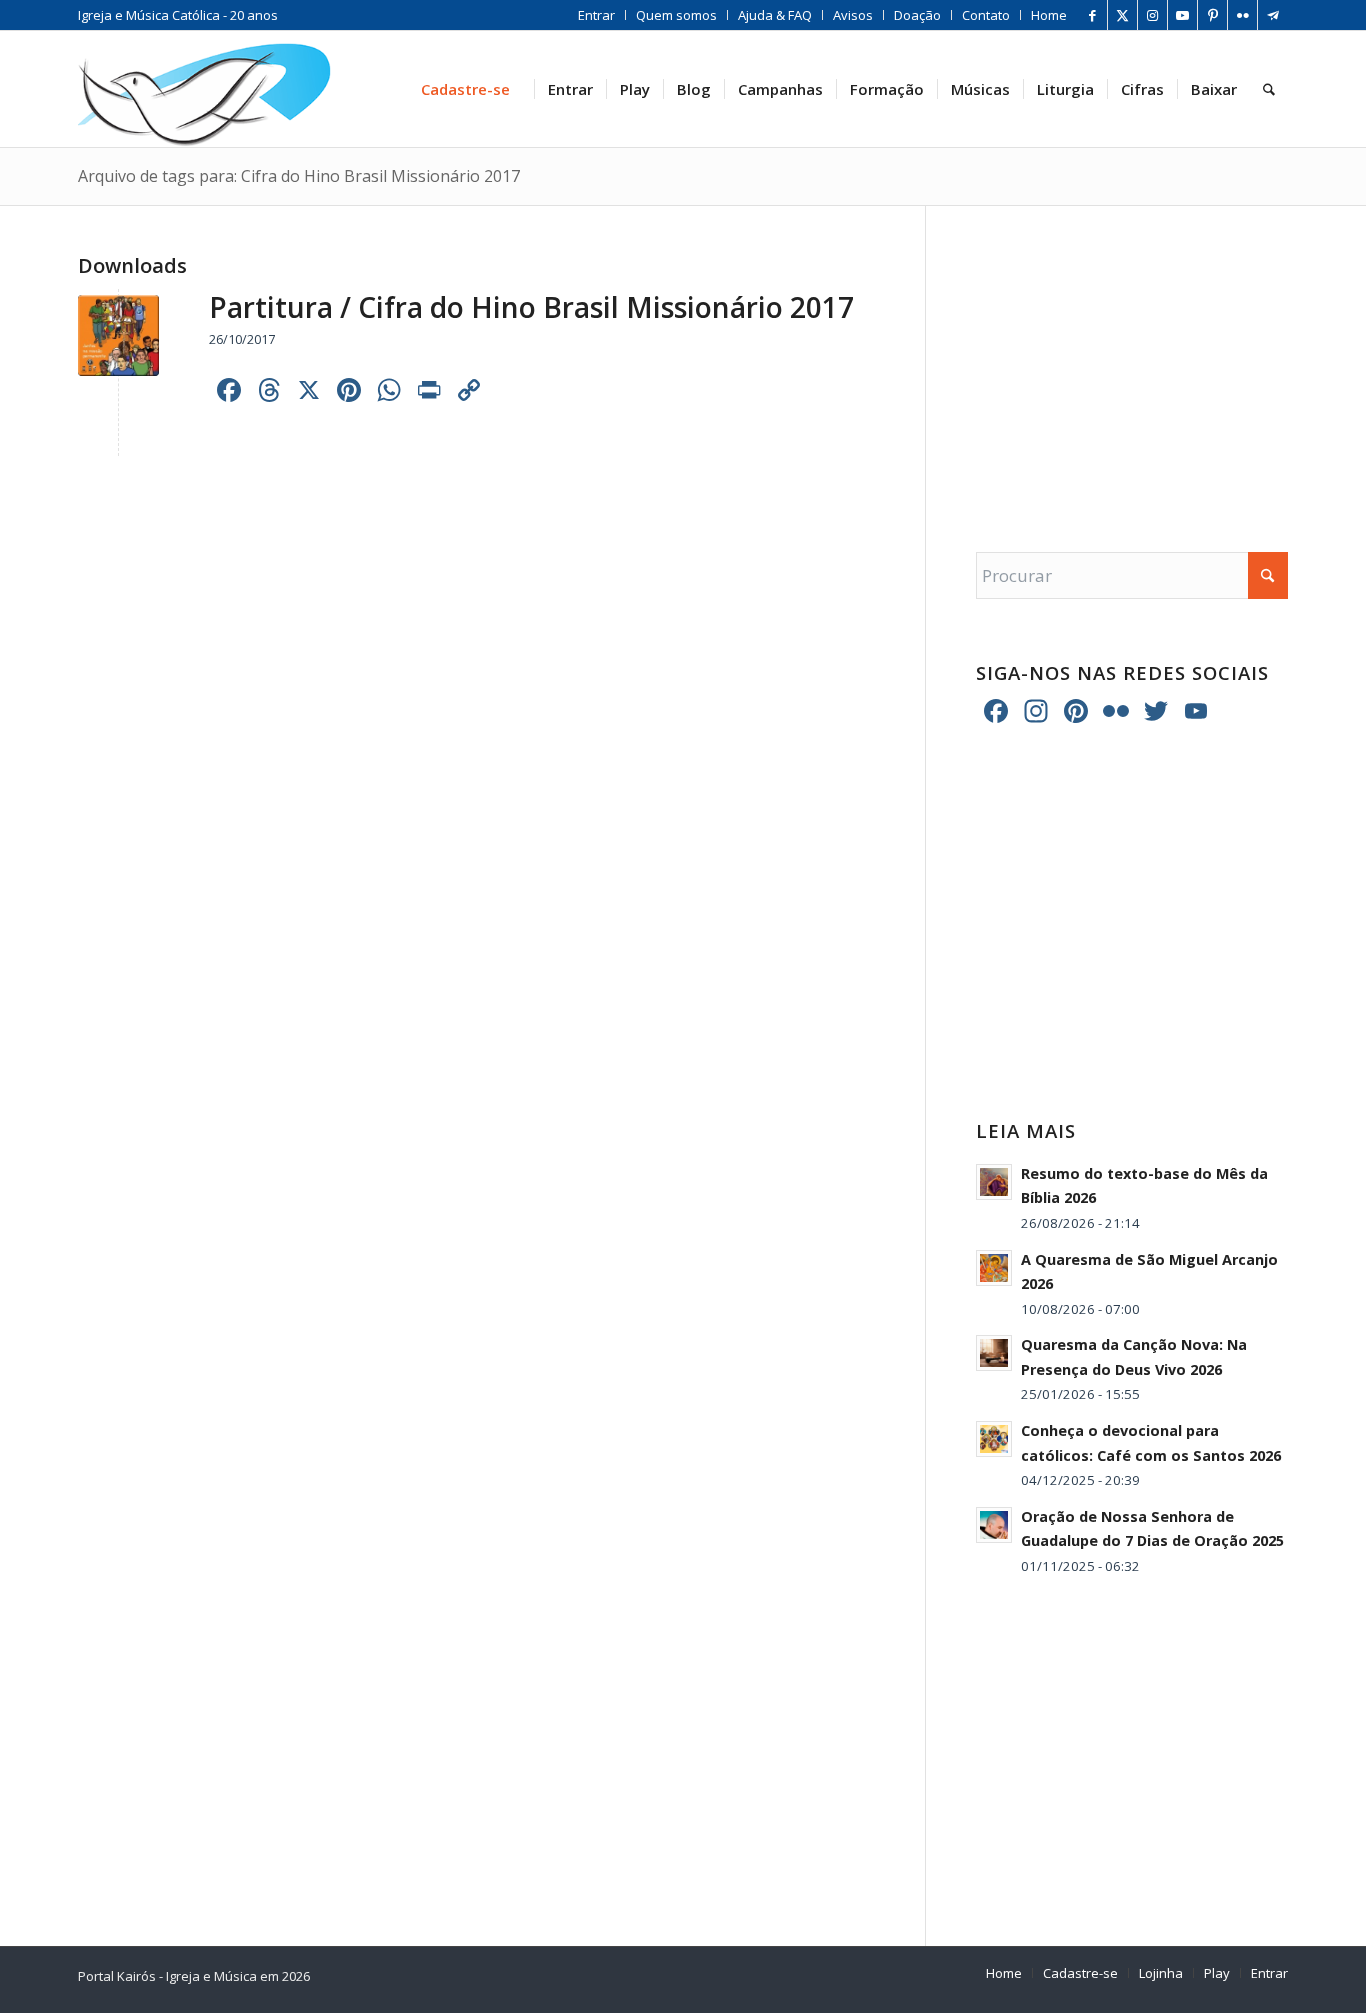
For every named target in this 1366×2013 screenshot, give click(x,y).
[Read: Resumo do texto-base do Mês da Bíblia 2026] (994, 1182)
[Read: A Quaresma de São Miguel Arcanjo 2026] (994, 1268)
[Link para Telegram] (1273, 15)
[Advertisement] (1132, 359)
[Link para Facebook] (1092, 15)
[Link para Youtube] (1182, 15)
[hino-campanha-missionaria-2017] (118, 335)
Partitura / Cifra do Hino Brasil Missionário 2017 (531, 307)
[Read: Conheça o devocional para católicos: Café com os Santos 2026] (994, 1439)
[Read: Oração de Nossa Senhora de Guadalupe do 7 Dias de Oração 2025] (994, 1525)
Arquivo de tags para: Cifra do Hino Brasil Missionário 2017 (299, 176)
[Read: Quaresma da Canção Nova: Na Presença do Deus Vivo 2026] (994, 1353)
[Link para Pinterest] (1212, 15)
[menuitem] (597, 15)
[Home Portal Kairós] (204, 89)
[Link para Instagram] (1152, 15)
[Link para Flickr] (1242, 15)
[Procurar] (1269, 89)
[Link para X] (1122, 15)
